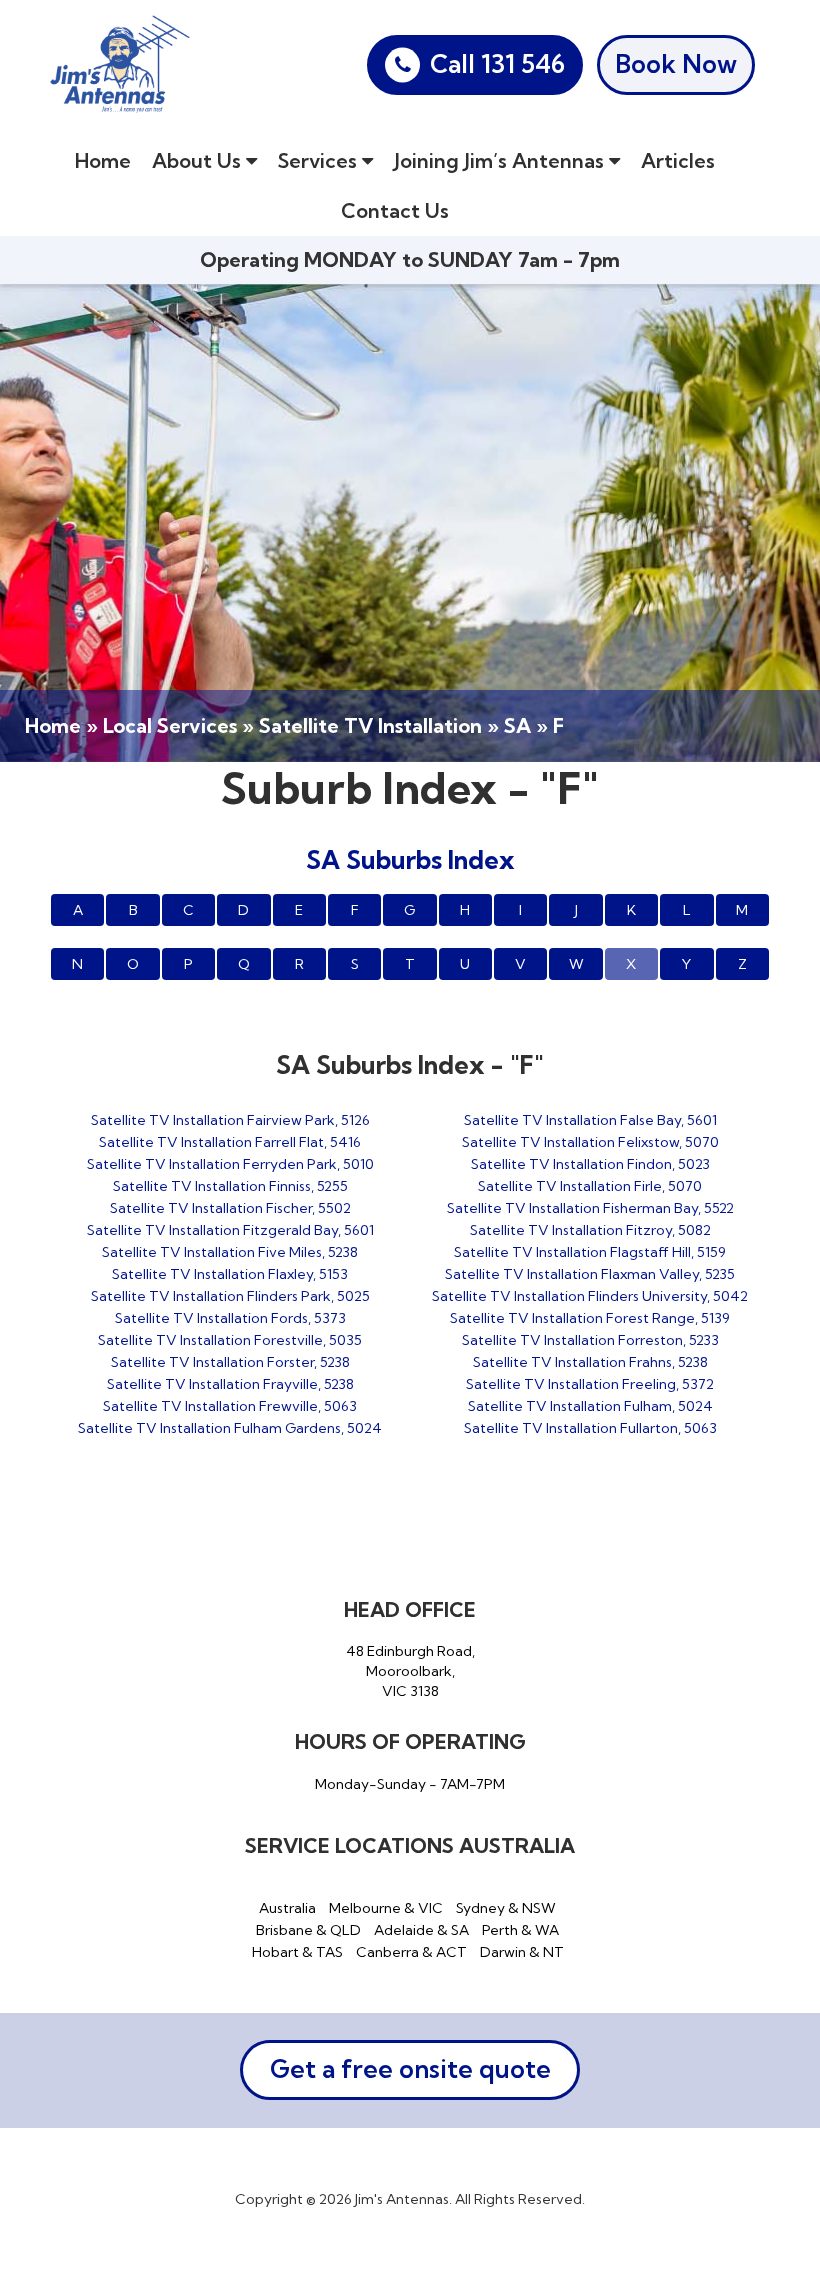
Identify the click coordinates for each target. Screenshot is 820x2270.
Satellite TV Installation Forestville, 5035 (230, 1340)
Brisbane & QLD (308, 1930)
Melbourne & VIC (386, 1908)
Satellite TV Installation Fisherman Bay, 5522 (590, 1208)
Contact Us (395, 210)
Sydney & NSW (506, 1908)
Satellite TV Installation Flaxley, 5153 (230, 1274)
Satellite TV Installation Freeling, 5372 (590, 1384)
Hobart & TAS (297, 1952)
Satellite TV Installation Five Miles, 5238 (230, 1252)
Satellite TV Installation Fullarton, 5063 (590, 1428)
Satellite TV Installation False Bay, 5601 (590, 1120)
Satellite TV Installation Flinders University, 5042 (590, 1296)
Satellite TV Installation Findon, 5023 (590, 1164)
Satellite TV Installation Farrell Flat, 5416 (230, 1142)
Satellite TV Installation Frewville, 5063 (230, 1406)
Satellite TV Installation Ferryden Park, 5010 (230, 1164)
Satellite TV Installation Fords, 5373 (230, 1318)
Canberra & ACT (411, 1952)
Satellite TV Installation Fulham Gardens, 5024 (230, 1428)
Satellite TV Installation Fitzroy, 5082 (590, 1230)
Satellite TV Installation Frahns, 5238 (590, 1362)
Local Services (170, 725)
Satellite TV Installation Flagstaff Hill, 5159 (590, 1252)
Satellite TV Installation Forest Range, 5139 (590, 1318)
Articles (678, 160)
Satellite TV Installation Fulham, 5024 (590, 1406)
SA (517, 725)
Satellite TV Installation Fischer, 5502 (230, 1208)
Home (103, 160)
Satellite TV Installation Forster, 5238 (230, 1362)
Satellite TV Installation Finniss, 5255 (230, 1186)
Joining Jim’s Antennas (501, 160)
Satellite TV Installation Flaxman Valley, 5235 (590, 1274)
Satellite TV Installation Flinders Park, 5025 (230, 1296)
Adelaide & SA (421, 1930)
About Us (199, 160)
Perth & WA (520, 1930)
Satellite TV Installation (370, 725)
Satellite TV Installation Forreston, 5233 (590, 1340)
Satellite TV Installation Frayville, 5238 (230, 1384)
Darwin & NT (522, 1952)
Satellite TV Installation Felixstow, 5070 (590, 1142)
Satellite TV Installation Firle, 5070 (590, 1186)
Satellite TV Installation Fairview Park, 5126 (230, 1120)
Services (320, 160)
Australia (287, 1908)
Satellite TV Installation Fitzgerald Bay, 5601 (230, 1230)
